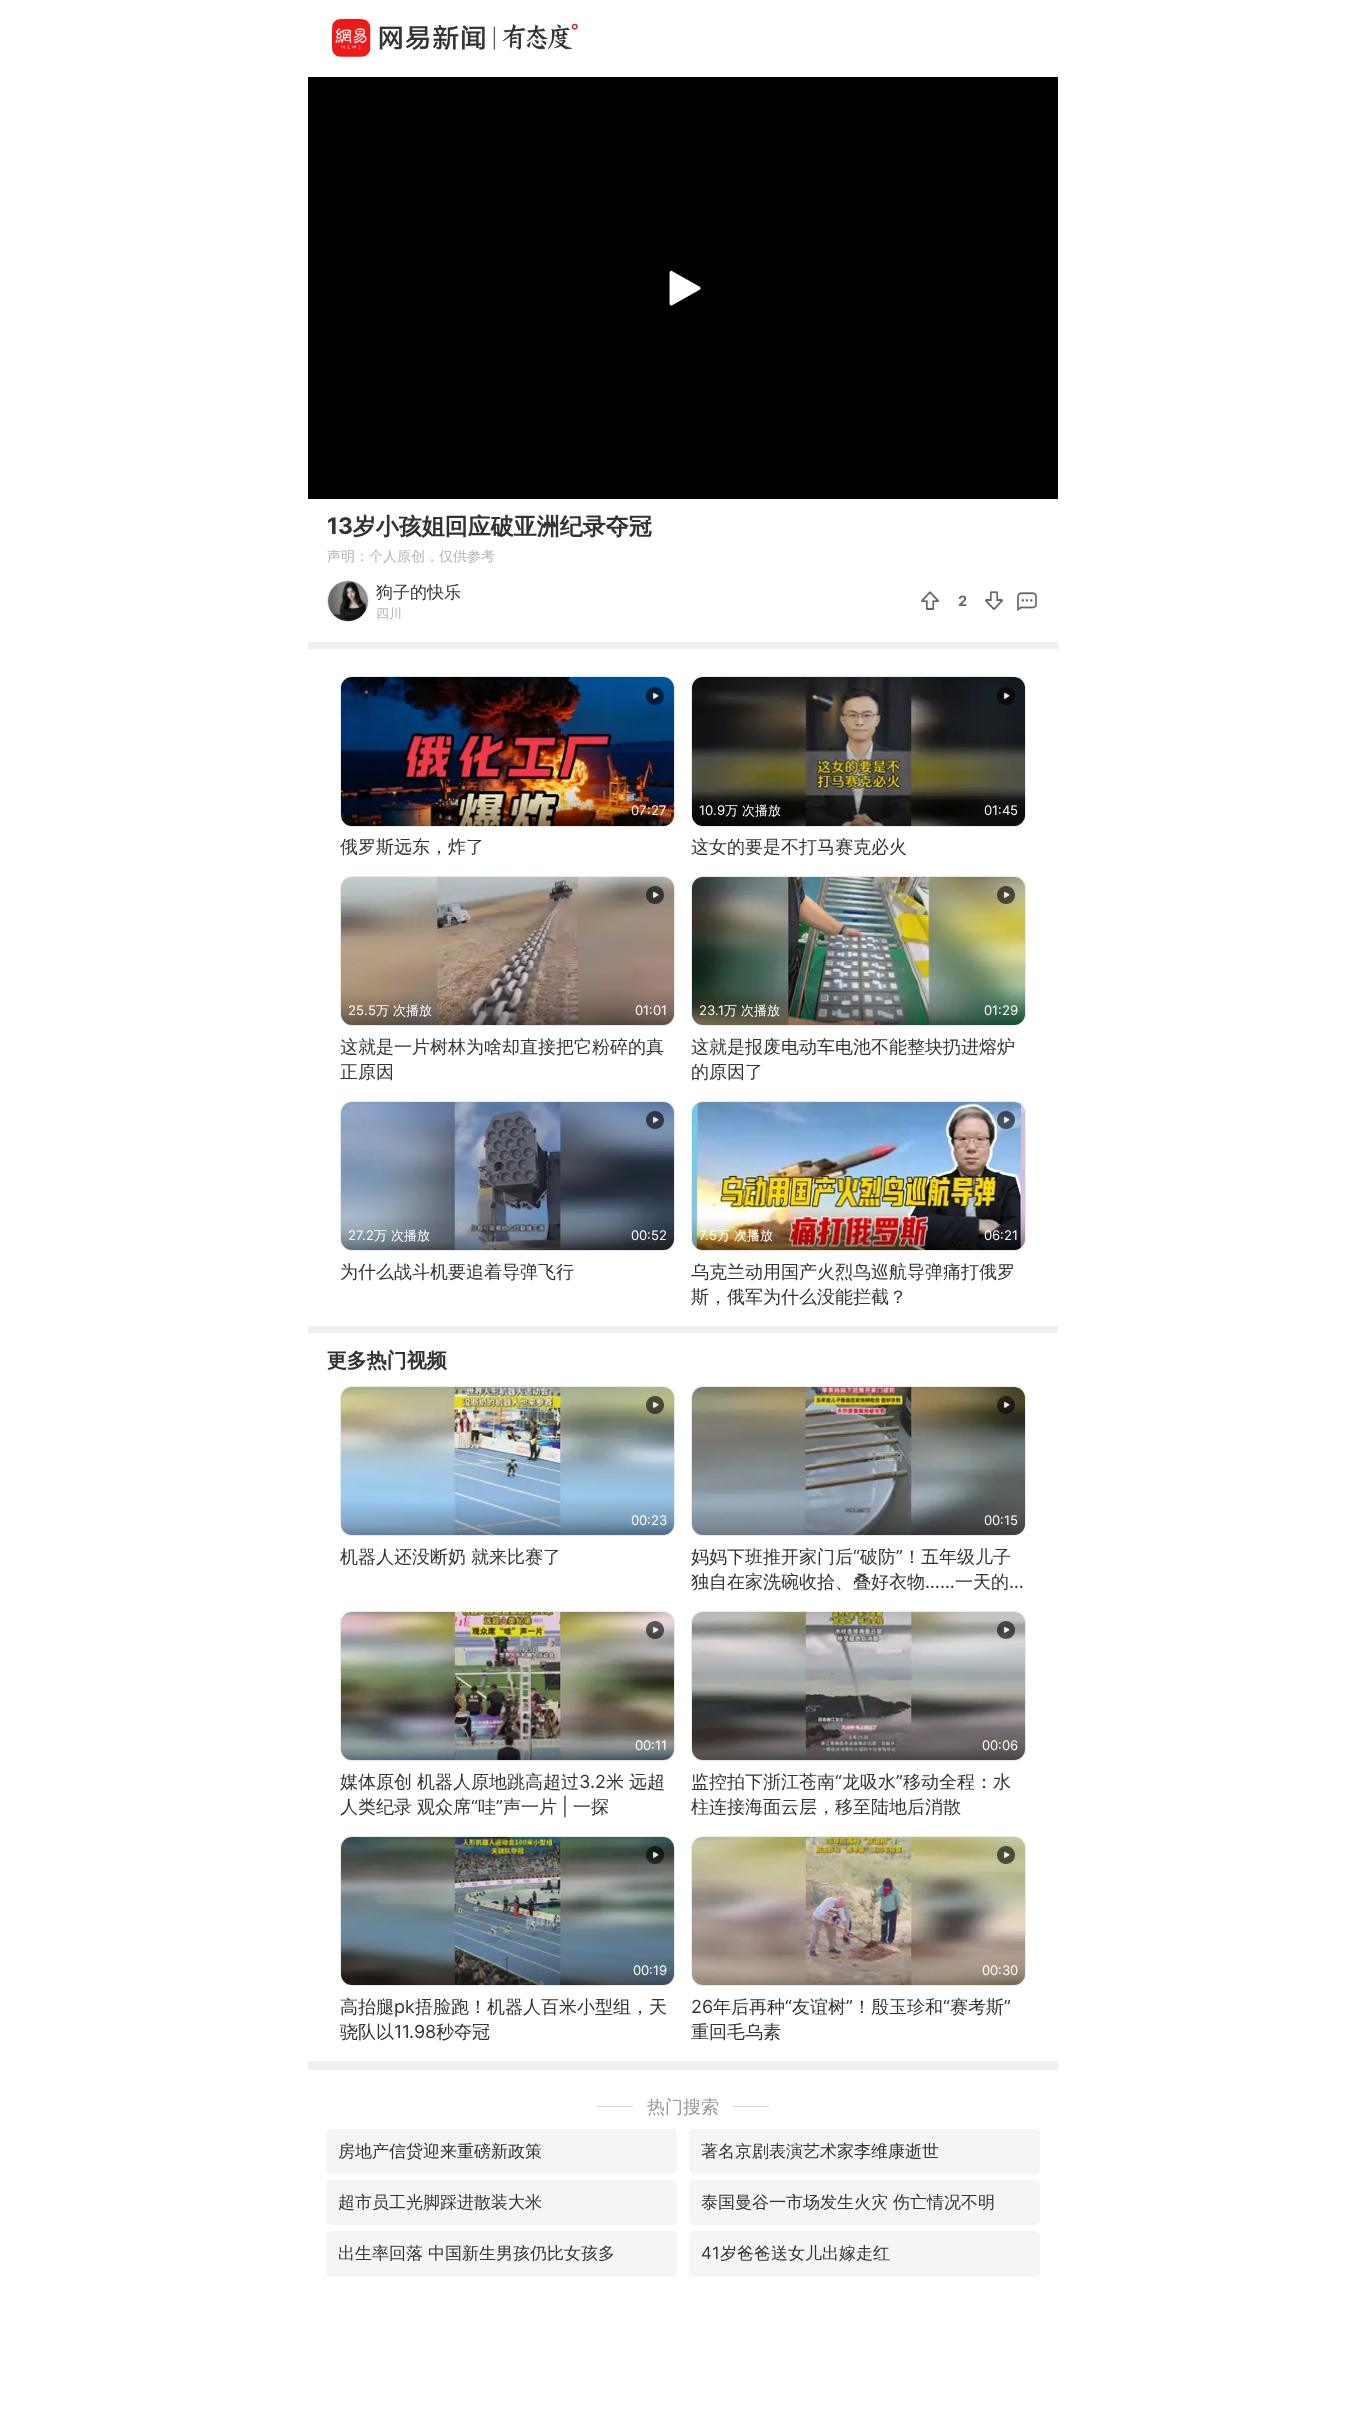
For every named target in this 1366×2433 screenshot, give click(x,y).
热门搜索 (683, 2106)
